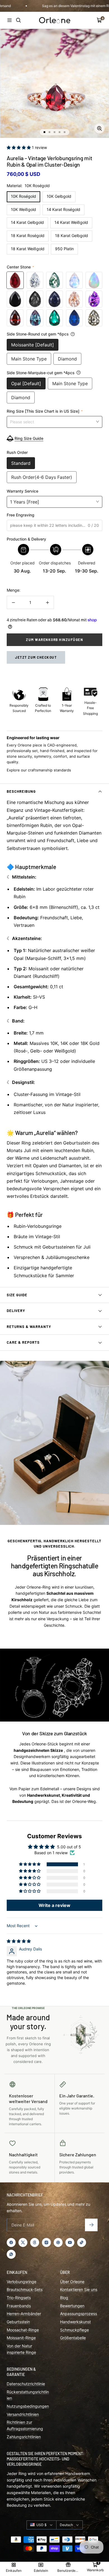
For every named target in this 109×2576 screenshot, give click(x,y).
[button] (19, 147)
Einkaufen (14, 2571)
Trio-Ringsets (19, 2298)
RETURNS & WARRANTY (29, 1327)
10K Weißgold (23, 209)
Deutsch (66, 2525)
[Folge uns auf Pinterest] (58, 2242)
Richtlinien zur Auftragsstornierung (25, 2425)
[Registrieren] (91, 2225)
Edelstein (41, 2571)
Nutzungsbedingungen (28, 2406)
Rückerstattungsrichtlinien (28, 2395)
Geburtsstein (18, 2322)
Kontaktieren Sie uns (79, 2289)
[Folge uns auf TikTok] (82, 2242)
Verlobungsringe (22, 2282)
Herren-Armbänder (24, 2314)
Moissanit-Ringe (21, 2338)
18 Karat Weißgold (28, 249)
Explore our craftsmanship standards (39, 770)
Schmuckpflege (74, 2330)
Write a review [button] (54, 1905)
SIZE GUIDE (17, 1295)
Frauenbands (19, 2306)
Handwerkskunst (75, 2322)
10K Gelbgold (59, 196)
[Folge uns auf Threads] (35, 2242)
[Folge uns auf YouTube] (70, 2242)
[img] (19, 1941)
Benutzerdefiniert (68, 2571)
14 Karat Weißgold (71, 222)
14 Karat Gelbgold (27, 222)
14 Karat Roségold (63, 209)
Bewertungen (72, 2306)
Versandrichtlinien (23, 2414)
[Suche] (18, 20)
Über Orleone (72, 2282)
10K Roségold (23, 196)
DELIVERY (16, 1311)
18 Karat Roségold (28, 235)
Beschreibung (21, 791)
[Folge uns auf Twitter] (23, 2242)
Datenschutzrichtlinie (26, 2384)
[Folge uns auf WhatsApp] (11, 2254)
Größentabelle (73, 2338)
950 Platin (64, 249)
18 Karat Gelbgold (72, 235)
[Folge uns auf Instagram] (46, 2242)
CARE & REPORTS (23, 1342)
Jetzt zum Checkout (36, 657)
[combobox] (54, 422)
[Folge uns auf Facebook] (11, 2242)
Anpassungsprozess (79, 2314)
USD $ (42, 2525)
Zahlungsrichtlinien (24, 2437)
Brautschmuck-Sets (25, 2289)
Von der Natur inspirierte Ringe (21, 2349)
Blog (64, 2298)
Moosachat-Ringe (23, 2330)
